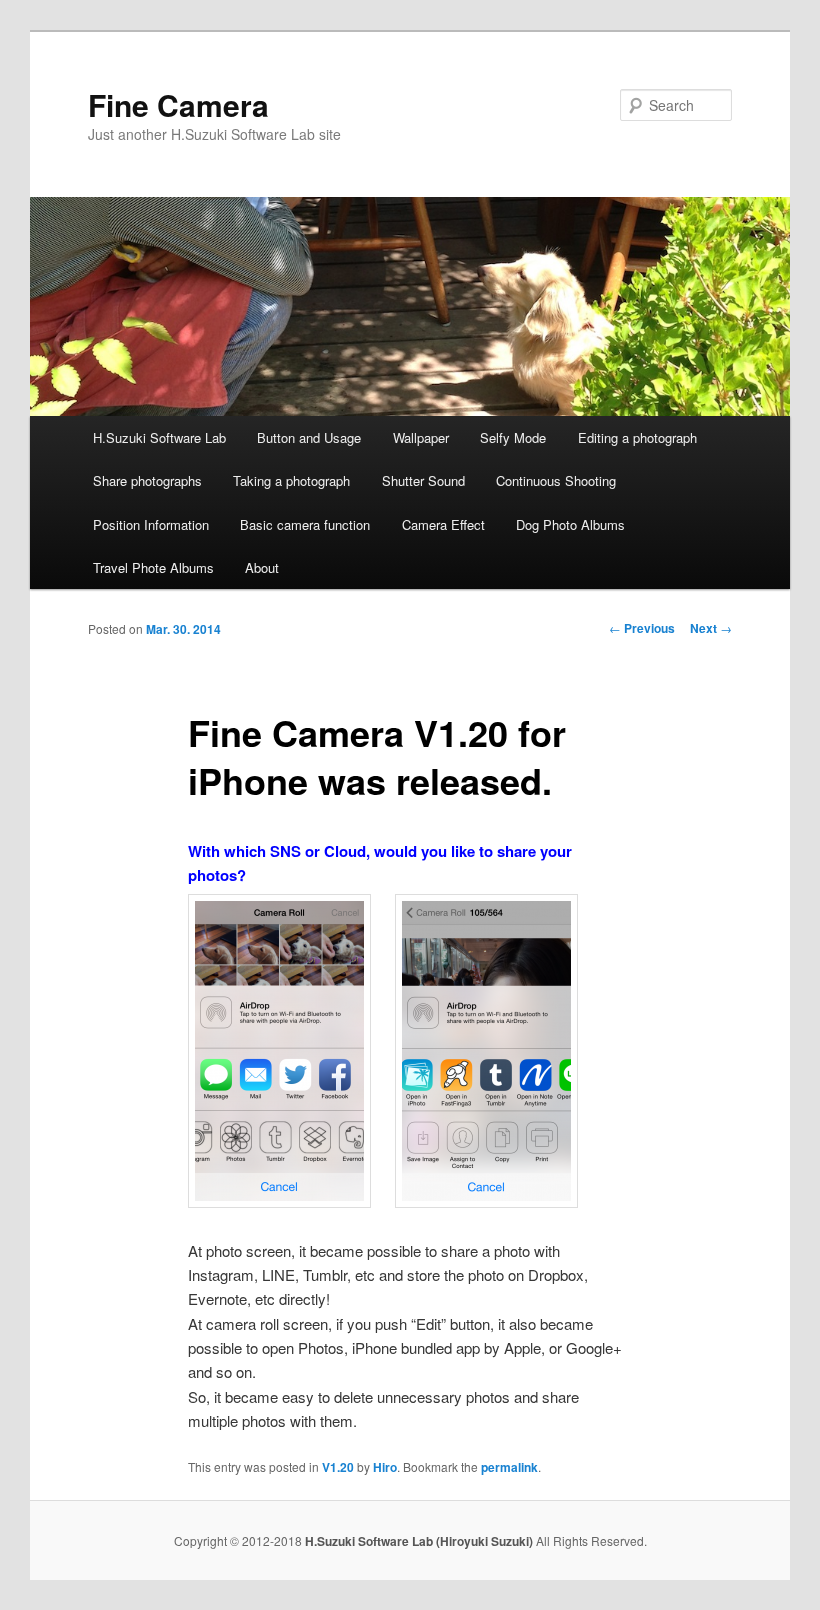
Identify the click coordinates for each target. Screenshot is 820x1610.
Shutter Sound (423, 480)
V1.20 (338, 1467)
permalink (509, 1467)
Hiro (385, 1467)
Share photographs (147, 480)
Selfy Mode (513, 437)
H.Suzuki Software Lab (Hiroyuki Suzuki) (420, 1541)
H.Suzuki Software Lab (159, 437)
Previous (642, 628)
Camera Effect (443, 524)
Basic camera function (305, 524)
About (262, 567)
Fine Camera (178, 104)
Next (711, 628)
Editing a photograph (637, 437)
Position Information (151, 524)
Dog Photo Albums (570, 524)
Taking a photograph (291, 480)
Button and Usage (309, 437)
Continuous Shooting (556, 480)
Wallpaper (421, 437)
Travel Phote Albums (153, 567)
